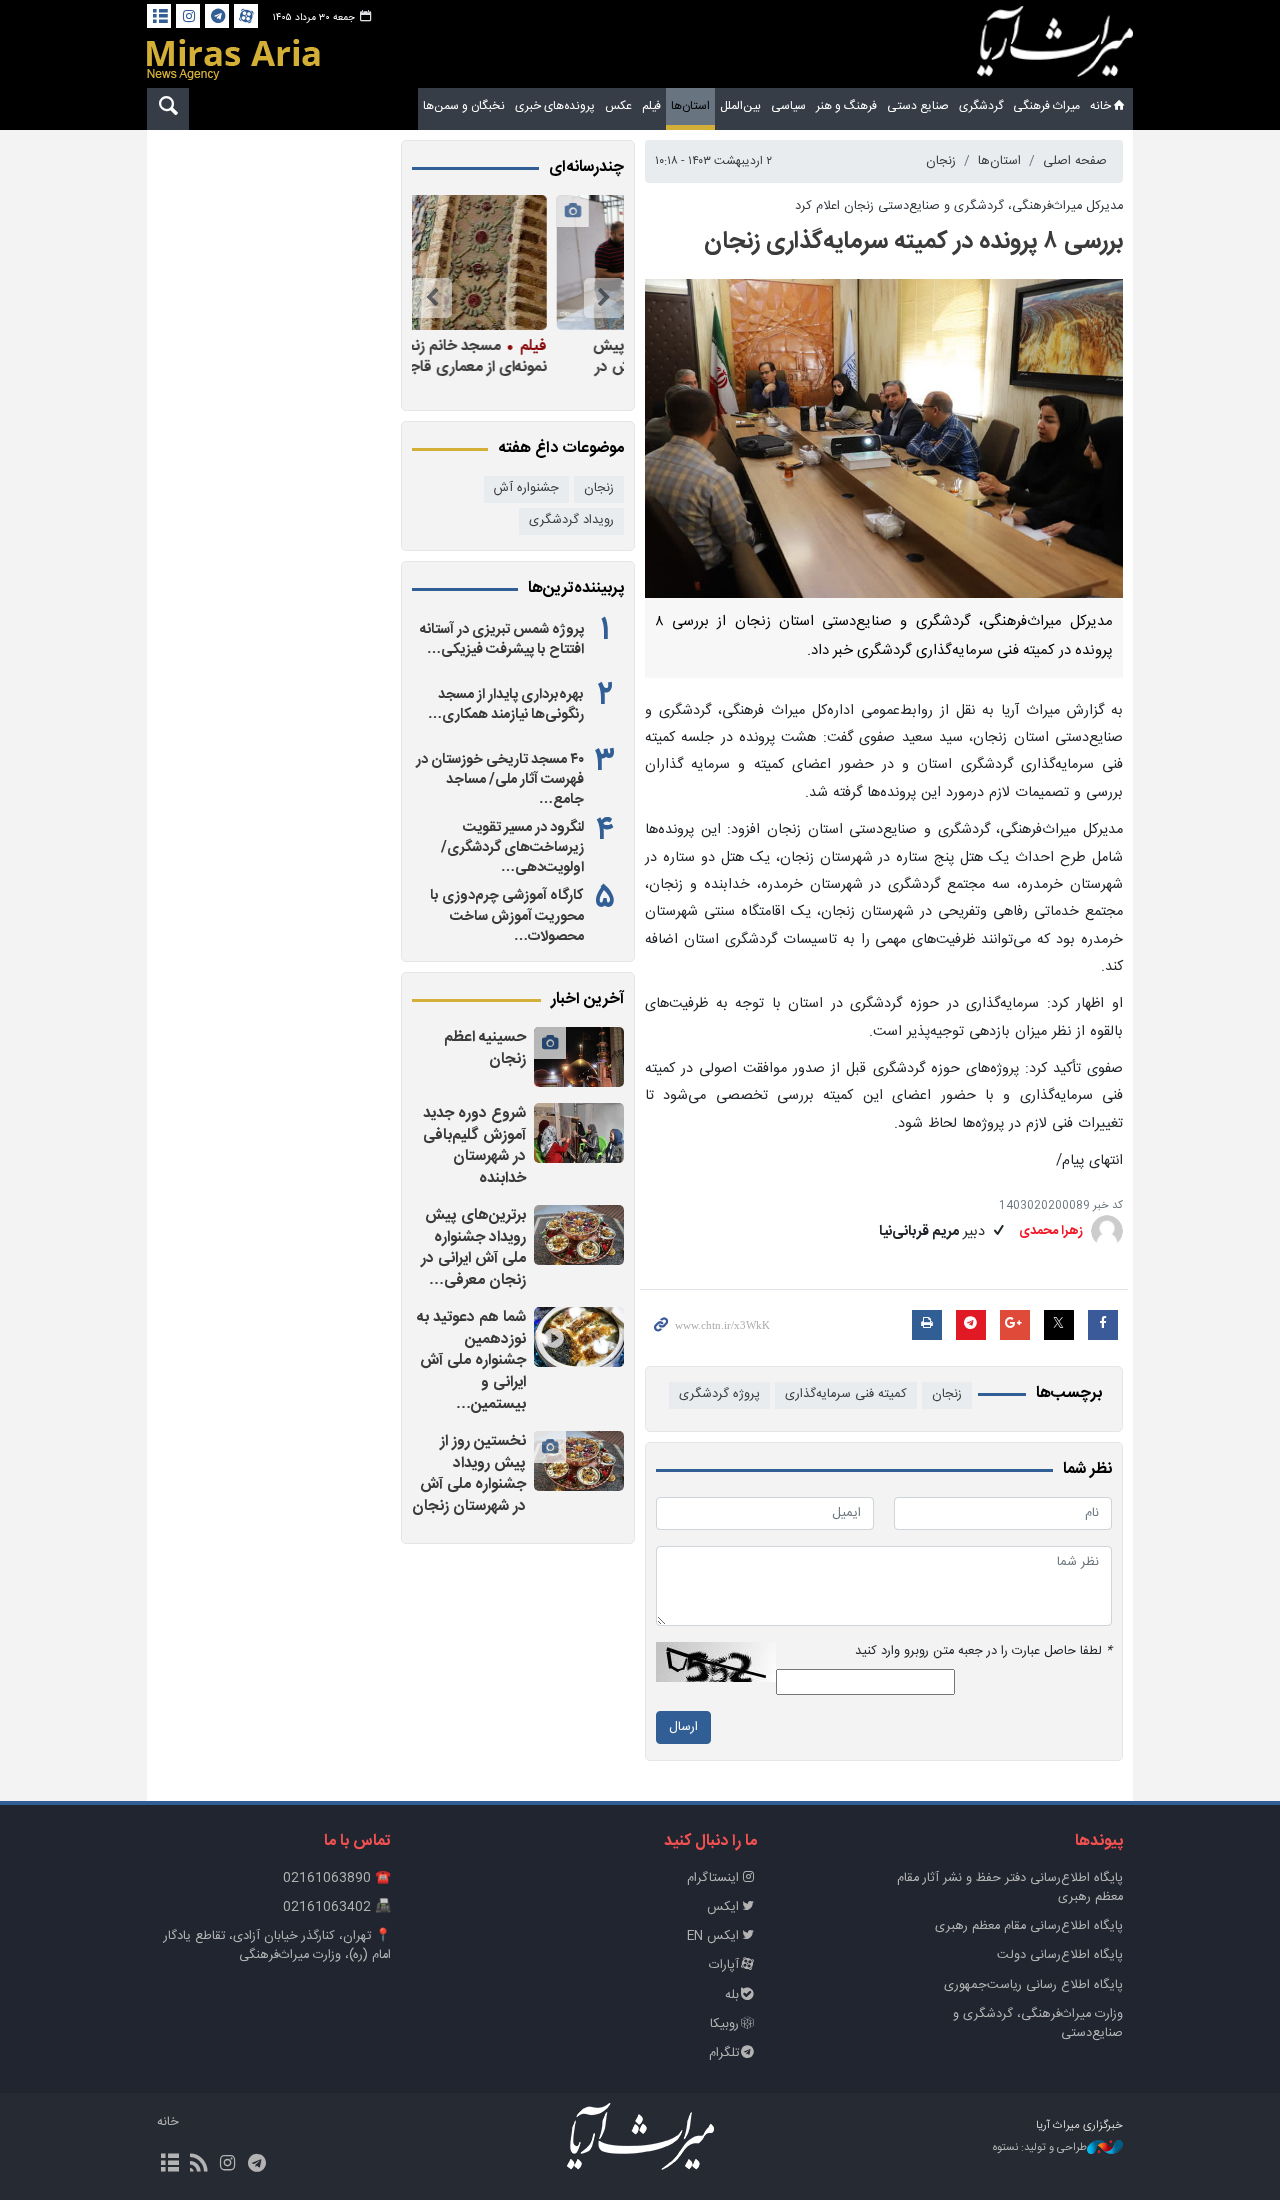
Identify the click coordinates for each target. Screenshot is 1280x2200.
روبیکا (724, 2024)
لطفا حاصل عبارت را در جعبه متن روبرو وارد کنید (983, 1651)
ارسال (683, 1727)
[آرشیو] (159, 16)
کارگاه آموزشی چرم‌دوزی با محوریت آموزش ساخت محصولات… (507, 916)
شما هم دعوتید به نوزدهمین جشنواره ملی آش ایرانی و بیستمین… (471, 1360)
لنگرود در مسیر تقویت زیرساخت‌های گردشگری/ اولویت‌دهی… (512, 848)
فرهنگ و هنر (846, 106)
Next (432, 298)
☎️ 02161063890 (337, 1878)
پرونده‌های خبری (555, 106)
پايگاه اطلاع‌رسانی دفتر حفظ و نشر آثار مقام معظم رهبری (1010, 1888)
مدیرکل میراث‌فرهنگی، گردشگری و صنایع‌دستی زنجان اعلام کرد (959, 206)
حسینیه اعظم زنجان (485, 1048)
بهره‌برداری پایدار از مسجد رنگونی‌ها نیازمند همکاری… (506, 705)
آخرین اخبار (587, 1000)
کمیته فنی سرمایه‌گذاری (846, 1394)
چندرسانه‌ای (586, 168)
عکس (618, 106)
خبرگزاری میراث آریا (1055, 47)
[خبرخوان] (198, 2165)
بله (732, 1995)
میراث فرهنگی (1046, 106)
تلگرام (724, 2053)
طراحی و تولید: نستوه (1040, 2148)
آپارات (724, 1965)
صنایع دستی (918, 106)
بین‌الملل (740, 106)
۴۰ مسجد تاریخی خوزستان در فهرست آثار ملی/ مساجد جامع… (500, 780)
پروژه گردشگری (719, 1394)
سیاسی (788, 106)
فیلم (651, 106)
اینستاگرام (713, 1878)
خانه (1100, 106)
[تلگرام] (217, 16)
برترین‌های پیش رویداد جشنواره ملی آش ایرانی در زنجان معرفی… (473, 1248)
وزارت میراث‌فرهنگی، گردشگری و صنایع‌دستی (1038, 2024)
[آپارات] (246, 16)
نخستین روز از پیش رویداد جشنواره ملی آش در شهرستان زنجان (469, 1474)
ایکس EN (713, 1936)
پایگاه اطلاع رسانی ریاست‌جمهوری (1033, 1985)
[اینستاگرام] (188, 16)
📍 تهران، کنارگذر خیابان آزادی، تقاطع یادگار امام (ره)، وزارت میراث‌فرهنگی (277, 1946)
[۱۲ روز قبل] (513, 262)
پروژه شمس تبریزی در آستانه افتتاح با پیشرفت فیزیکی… (502, 640)
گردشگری (981, 106)
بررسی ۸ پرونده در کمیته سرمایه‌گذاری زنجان (913, 242)
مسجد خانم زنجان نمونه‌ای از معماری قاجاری (534, 356)
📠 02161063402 (337, 1907)
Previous (604, 298)
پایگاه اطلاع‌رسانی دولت (1060, 1955)
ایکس (723, 1907)
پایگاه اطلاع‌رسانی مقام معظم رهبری (1029, 1926)
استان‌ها (690, 106)
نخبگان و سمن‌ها (464, 106)
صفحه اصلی (1075, 161)
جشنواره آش (526, 488)
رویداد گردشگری (571, 520)
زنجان (941, 161)
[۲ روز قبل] (579, 1057)
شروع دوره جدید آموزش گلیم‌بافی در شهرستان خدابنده (474, 1146)
